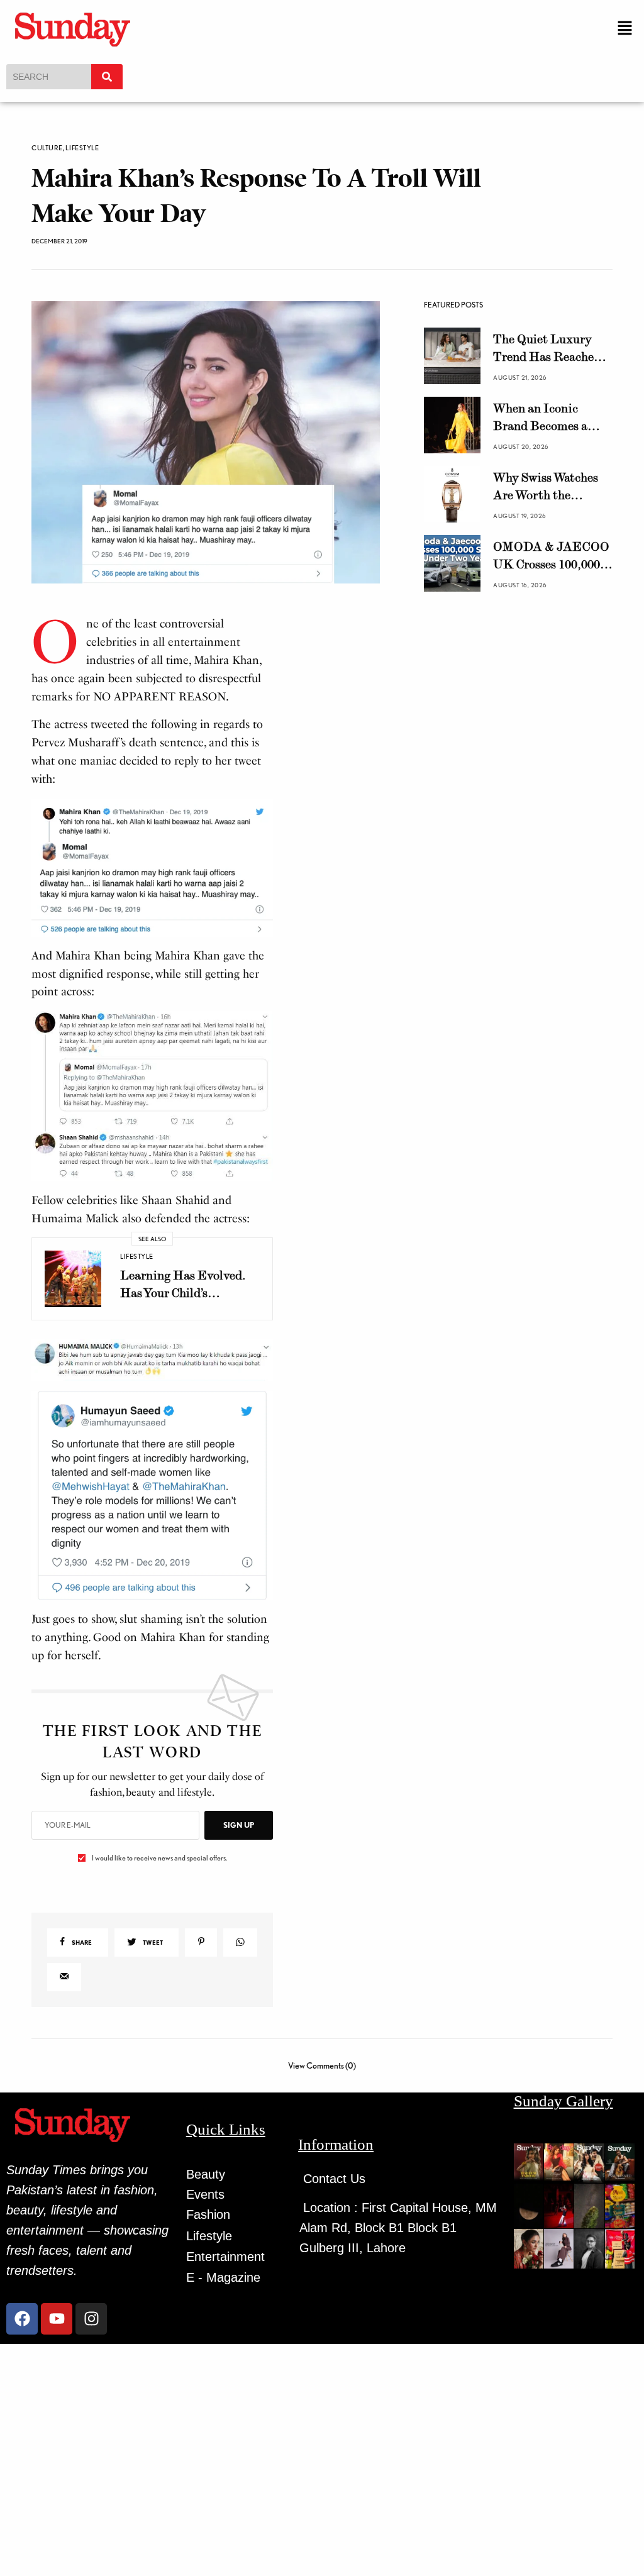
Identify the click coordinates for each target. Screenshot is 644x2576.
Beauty (206, 2174)
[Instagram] (91, 2319)
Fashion (208, 2214)
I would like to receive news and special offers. (159, 1858)
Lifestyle (82, 148)
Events (205, 2194)
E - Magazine (223, 2277)
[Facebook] (22, 2319)
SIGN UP (239, 1825)
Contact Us (334, 2179)
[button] (625, 29)
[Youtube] (57, 2319)
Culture (47, 148)
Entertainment (225, 2257)
